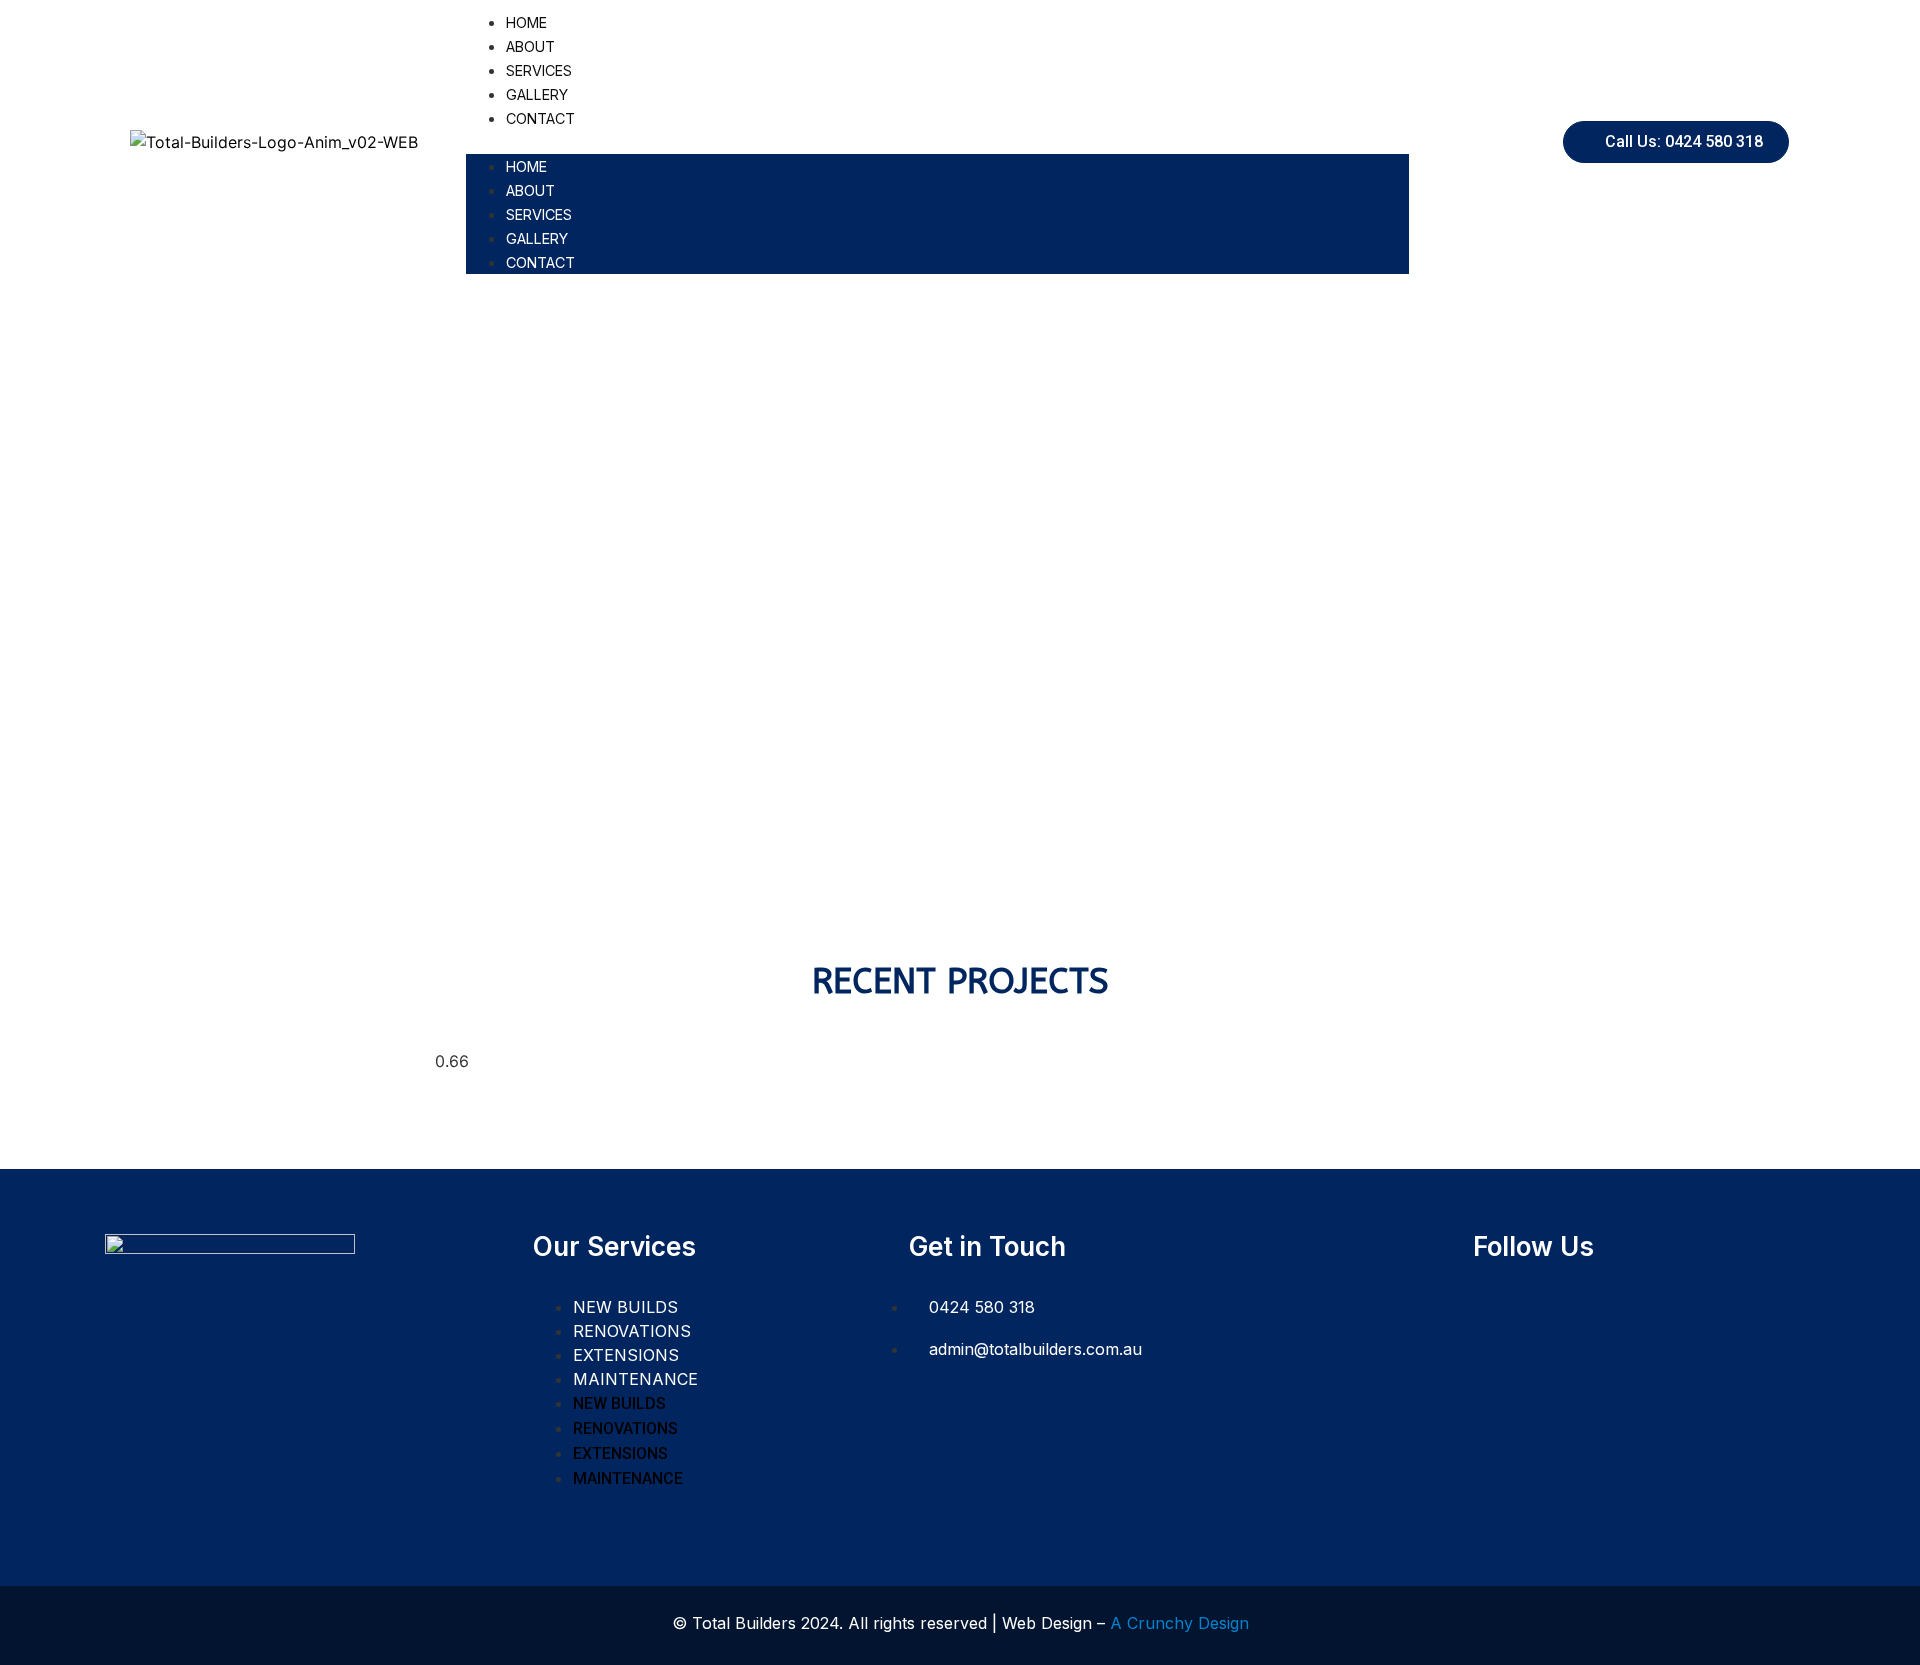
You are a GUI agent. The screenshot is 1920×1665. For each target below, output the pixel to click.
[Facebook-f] (1497, 1309)
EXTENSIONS (626, 1355)
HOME (526, 22)
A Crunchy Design (1179, 1623)
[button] (937, 142)
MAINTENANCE (635, 1379)
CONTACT (540, 118)
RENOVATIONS (632, 1331)
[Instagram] (1545, 1309)
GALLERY (537, 94)
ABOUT (530, 46)
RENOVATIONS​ (960, 532)
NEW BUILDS (625, 1307)
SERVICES (539, 70)
